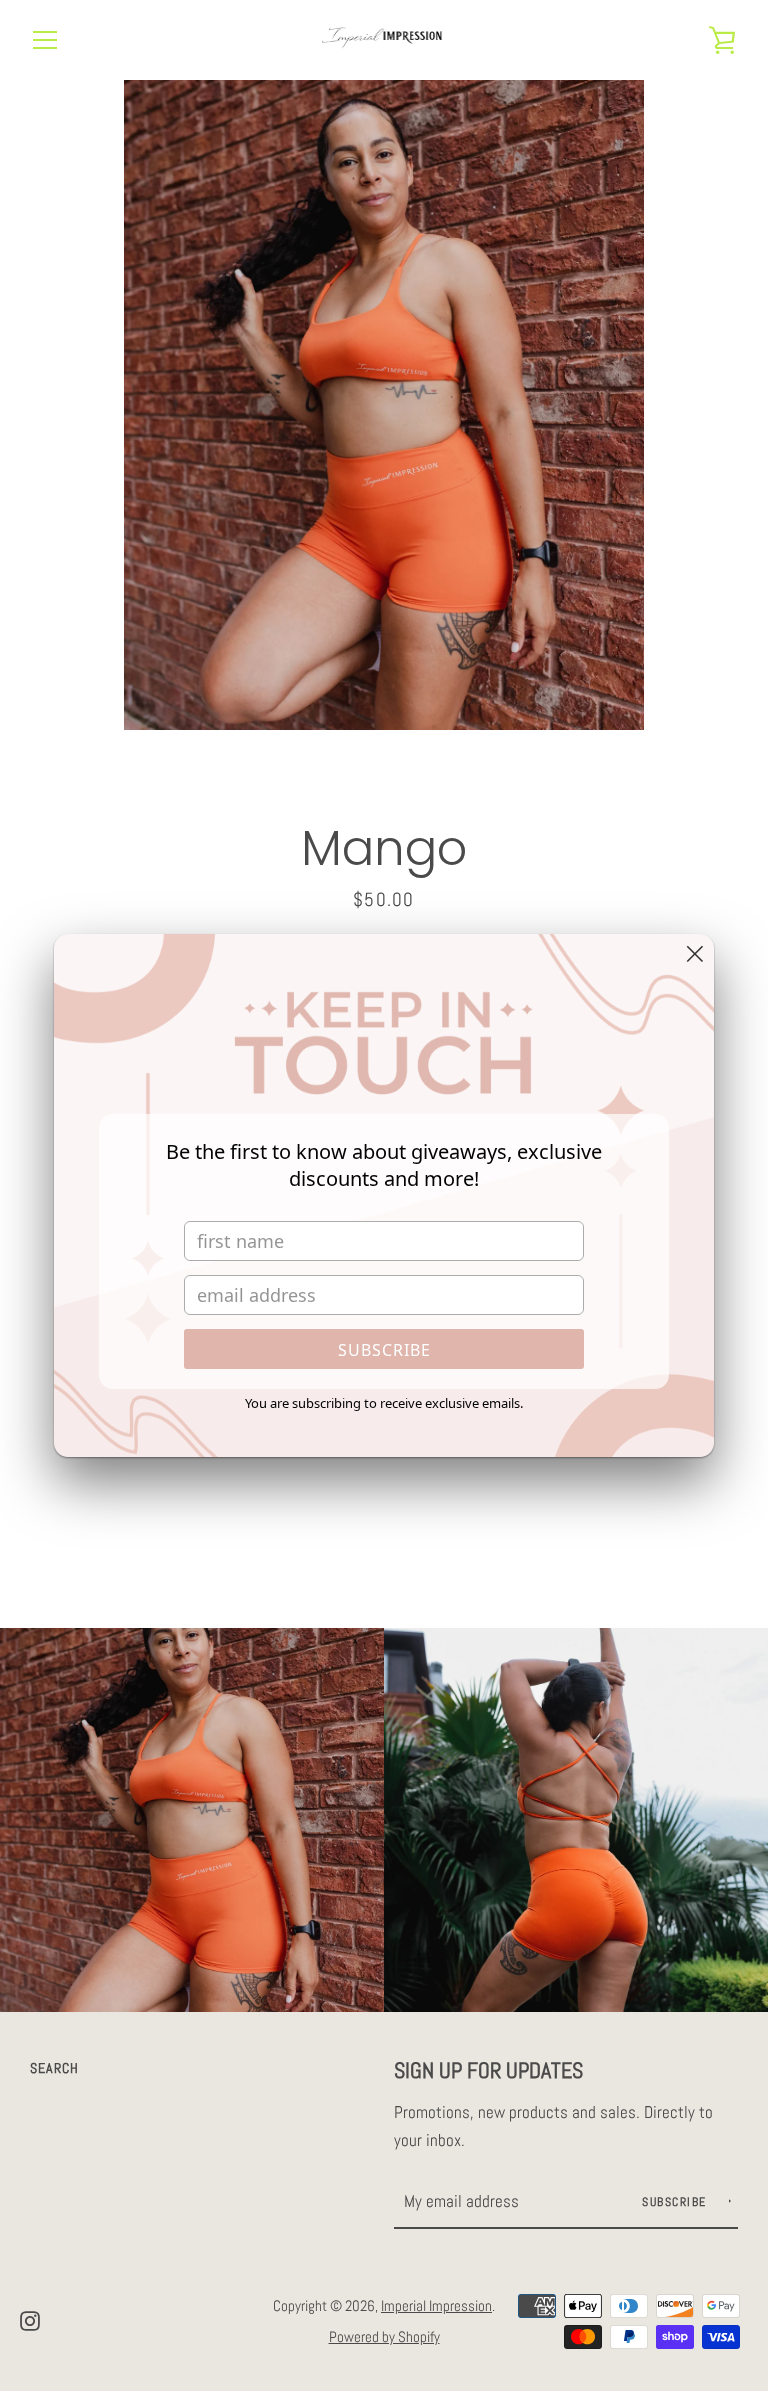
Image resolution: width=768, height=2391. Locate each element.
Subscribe (384, 1350)
